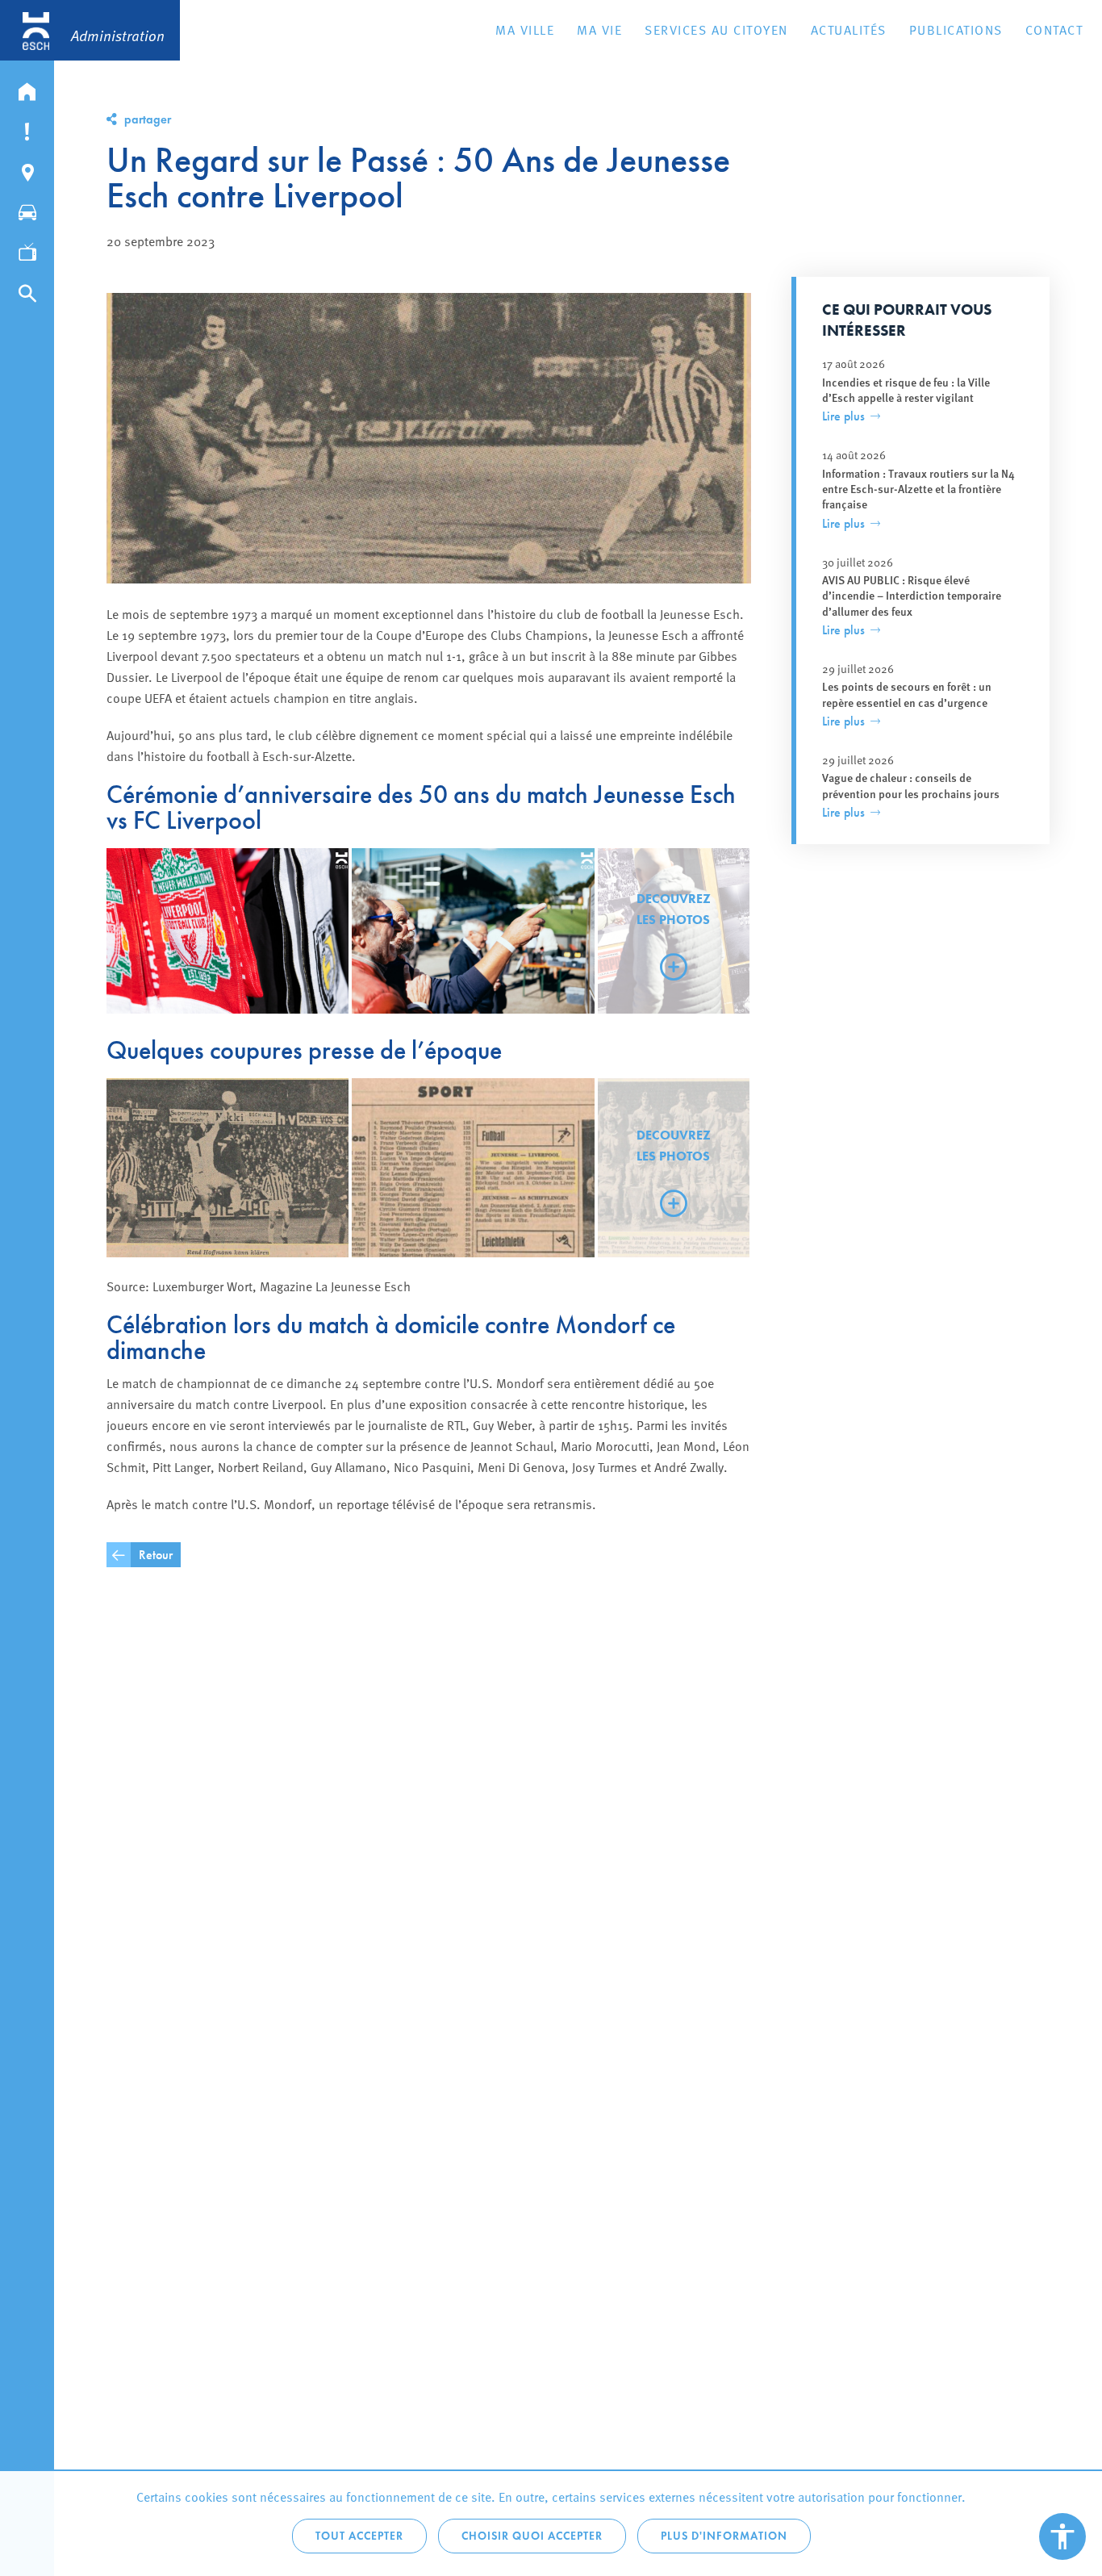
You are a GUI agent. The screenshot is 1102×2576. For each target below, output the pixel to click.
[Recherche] (27, 290)
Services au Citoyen (716, 29)
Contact (1054, 29)
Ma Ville (525, 29)
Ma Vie (599, 29)
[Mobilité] (27, 209)
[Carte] (27, 169)
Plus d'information (724, 2536)
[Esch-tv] (27, 249)
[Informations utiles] (27, 128)
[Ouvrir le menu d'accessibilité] (1062, 2536)
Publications (956, 29)
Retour (156, 1555)
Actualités (849, 29)
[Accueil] (27, 88)
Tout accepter (359, 2536)
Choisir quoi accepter (532, 2536)
